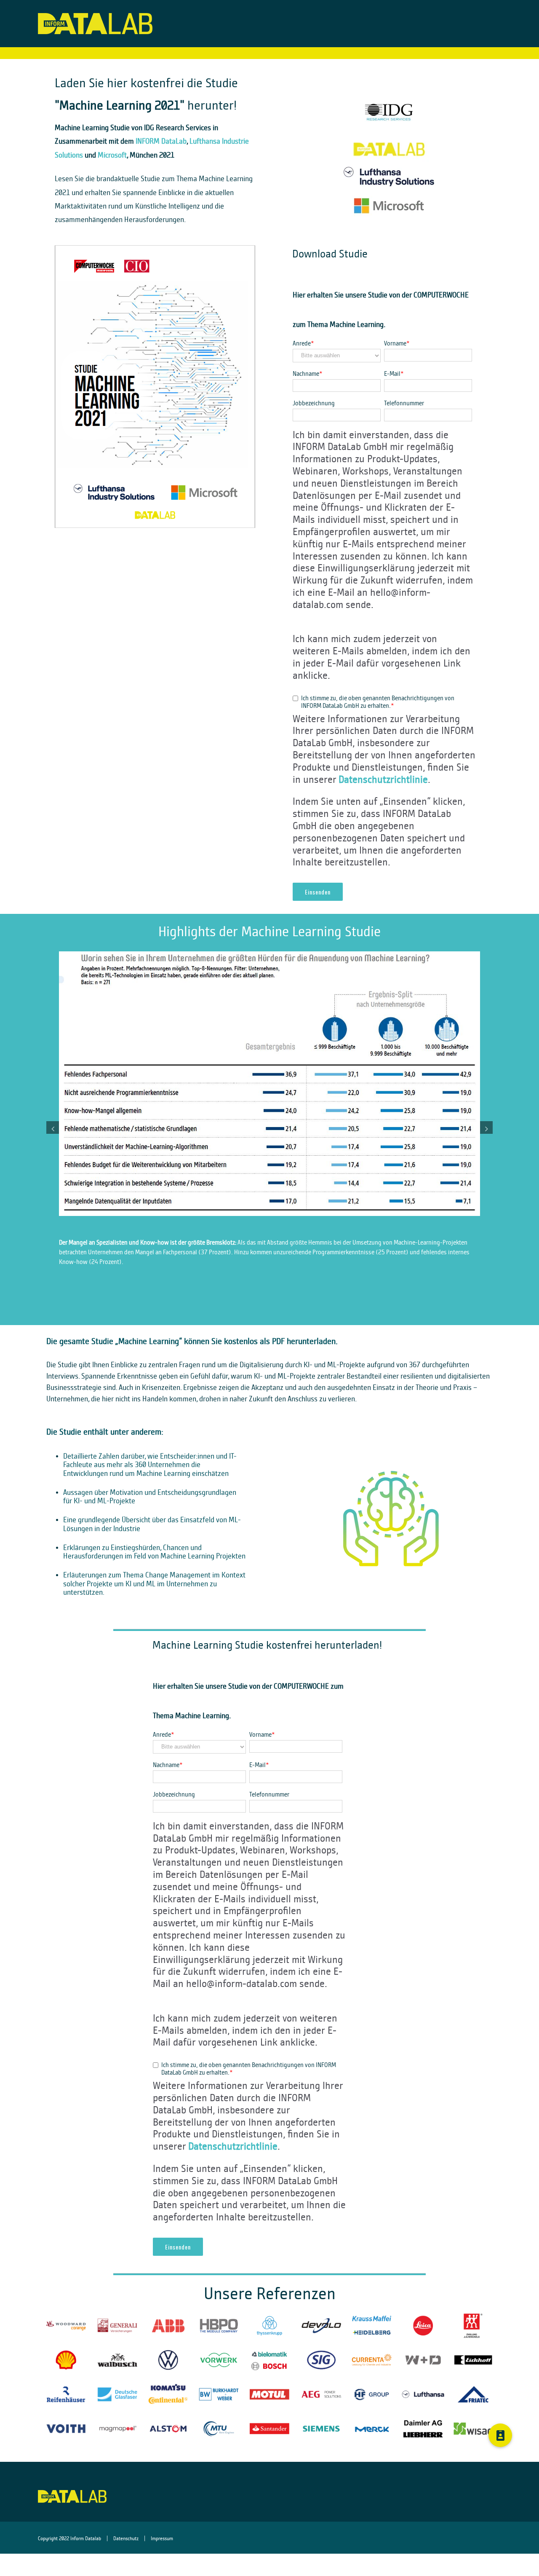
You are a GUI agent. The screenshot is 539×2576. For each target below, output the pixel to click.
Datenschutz (126, 2538)
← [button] (53, 1127)
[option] (269, 1132)
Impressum (162, 2538)
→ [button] (486, 1127)
